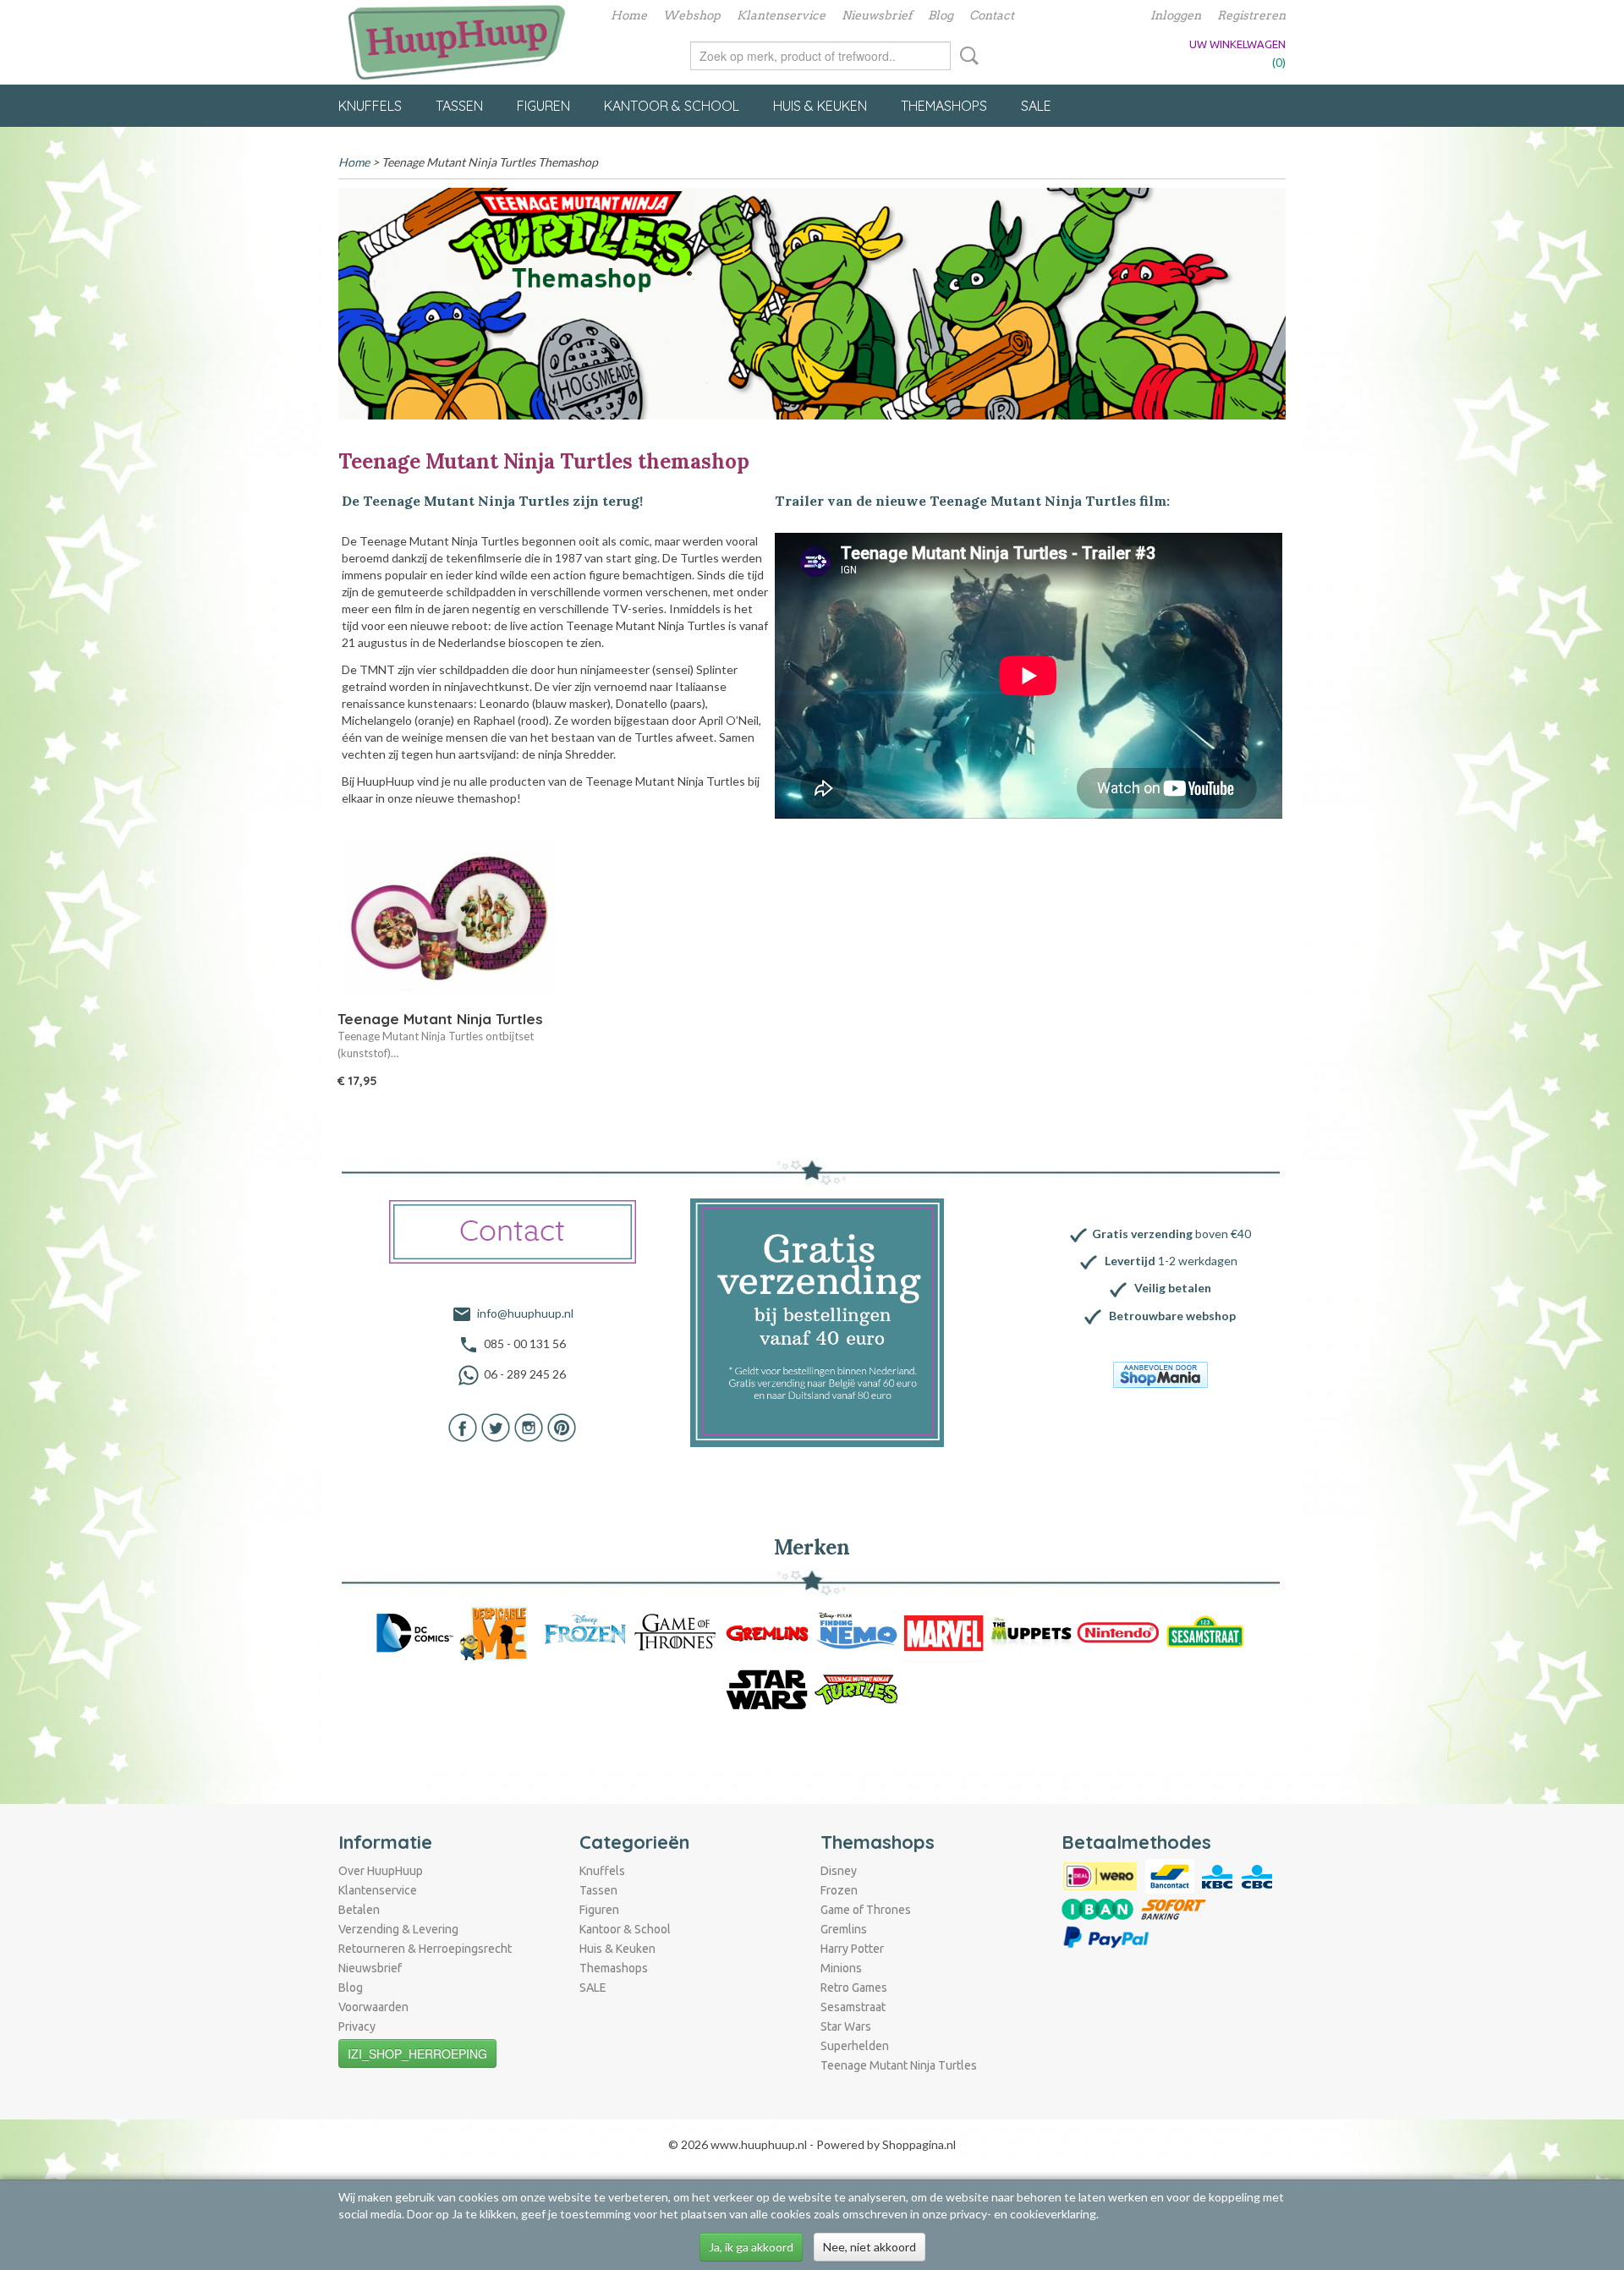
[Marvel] (944, 1632)
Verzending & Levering (398, 1929)
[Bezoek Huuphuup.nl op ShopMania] (1160, 1375)
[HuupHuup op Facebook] (463, 1426)
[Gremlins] (767, 1632)
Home (629, 15)
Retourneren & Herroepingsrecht (425, 1949)
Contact (992, 15)
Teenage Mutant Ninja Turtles (899, 2065)
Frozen (839, 1890)
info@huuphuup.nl (525, 1313)
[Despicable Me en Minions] (498, 1632)
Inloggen (1176, 15)
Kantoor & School (672, 106)
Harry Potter (852, 1949)
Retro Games (854, 1988)
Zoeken (966, 56)
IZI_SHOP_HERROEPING (417, 2053)
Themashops (944, 106)
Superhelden (855, 2046)
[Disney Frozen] (585, 1632)
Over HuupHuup (381, 1871)
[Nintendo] (1118, 1632)
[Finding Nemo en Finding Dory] (857, 1632)
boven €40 (1171, 1234)
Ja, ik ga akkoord (751, 2247)
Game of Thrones (866, 1910)
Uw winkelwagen (1237, 44)
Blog (941, 15)
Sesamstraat (853, 2007)
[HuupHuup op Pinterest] (562, 1426)
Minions (841, 1968)
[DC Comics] (414, 1632)
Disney (839, 1871)
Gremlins (844, 1929)
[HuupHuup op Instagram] (529, 1426)
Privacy (357, 2026)
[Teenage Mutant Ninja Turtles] (857, 1689)
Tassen (459, 106)
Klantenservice (781, 15)
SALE (1036, 106)
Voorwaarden (373, 2007)
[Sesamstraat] (1205, 1632)
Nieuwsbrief (877, 15)
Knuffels (370, 106)
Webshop (692, 15)
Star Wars (846, 2026)
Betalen (359, 1910)
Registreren (1251, 15)
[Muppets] (1031, 1632)
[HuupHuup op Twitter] (496, 1426)
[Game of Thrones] (675, 1632)
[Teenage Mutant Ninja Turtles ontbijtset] (450, 919)
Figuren (543, 106)
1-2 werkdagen (1171, 1261)
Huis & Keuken (820, 106)
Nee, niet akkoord (870, 2247)
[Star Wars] (767, 1689)
